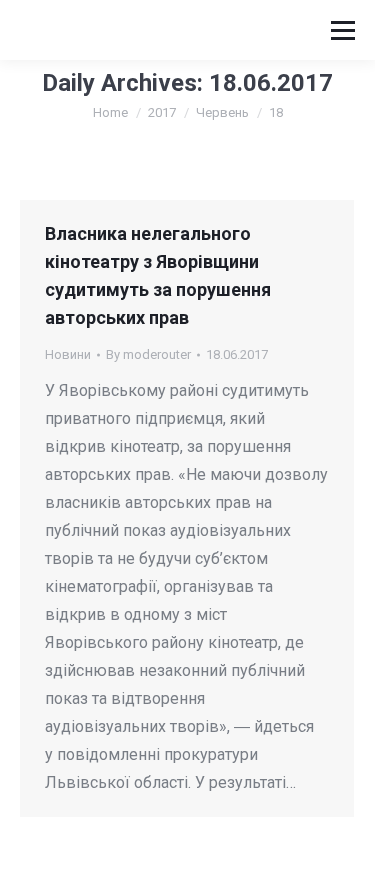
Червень (222, 112)
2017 (162, 112)
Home (110, 112)
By (148, 354)
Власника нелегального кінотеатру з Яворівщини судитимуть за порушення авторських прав (158, 275)
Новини (68, 354)
